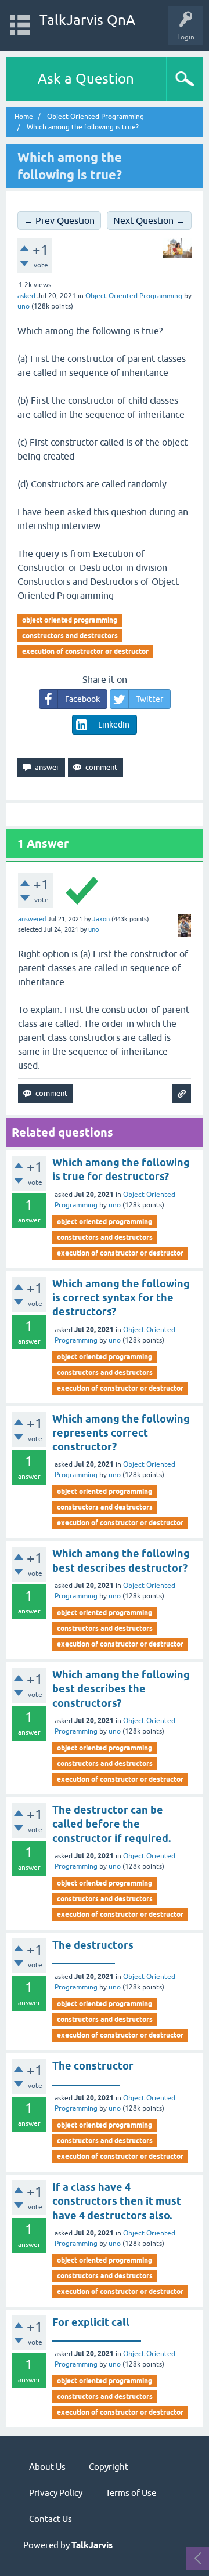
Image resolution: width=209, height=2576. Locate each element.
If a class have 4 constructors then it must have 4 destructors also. (117, 2201)
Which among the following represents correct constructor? (121, 1433)
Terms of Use (131, 2493)
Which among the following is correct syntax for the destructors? (121, 1298)
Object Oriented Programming (134, 296)
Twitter (149, 699)
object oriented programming (70, 620)
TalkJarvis (92, 2545)
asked (26, 296)
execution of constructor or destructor (85, 651)
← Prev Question (59, 220)
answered (32, 919)
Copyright (109, 2467)
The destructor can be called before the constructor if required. (111, 1824)
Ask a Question (86, 79)
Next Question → (149, 220)
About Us (47, 2467)
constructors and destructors (70, 636)
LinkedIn (114, 725)
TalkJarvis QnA (87, 20)
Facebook (82, 699)
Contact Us (51, 2519)
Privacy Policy (56, 2493)
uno (115, 1205)
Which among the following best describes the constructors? (121, 1689)
